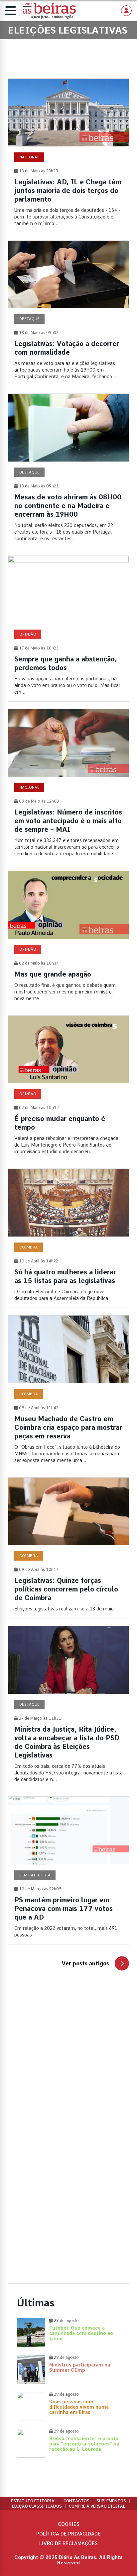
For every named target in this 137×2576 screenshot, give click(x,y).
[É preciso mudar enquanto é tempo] (68, 1088)
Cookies (69, 2524)
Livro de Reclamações (68, 2543)
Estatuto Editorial (34, 2501)
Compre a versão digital (97, 2506)
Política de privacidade (68, 2534)
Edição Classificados (37, 2506)
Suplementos (111, 2501)
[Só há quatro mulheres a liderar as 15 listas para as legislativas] (68, 1238)
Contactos (76, 2501)
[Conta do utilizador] (126, 11)
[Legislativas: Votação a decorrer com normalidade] (68, 313)
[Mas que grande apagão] (68, 939)
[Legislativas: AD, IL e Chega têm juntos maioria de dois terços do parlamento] (68, 156)
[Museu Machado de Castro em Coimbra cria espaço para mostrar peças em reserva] (68, 1393)
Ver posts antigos (85, 1964)
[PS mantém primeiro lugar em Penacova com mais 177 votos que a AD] (68, 1870)
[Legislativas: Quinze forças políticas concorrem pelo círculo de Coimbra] (68, 1548)
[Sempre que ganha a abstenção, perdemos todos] (68, 629)
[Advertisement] (68, 2068)
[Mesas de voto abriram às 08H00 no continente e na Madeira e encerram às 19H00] (68, 471)
